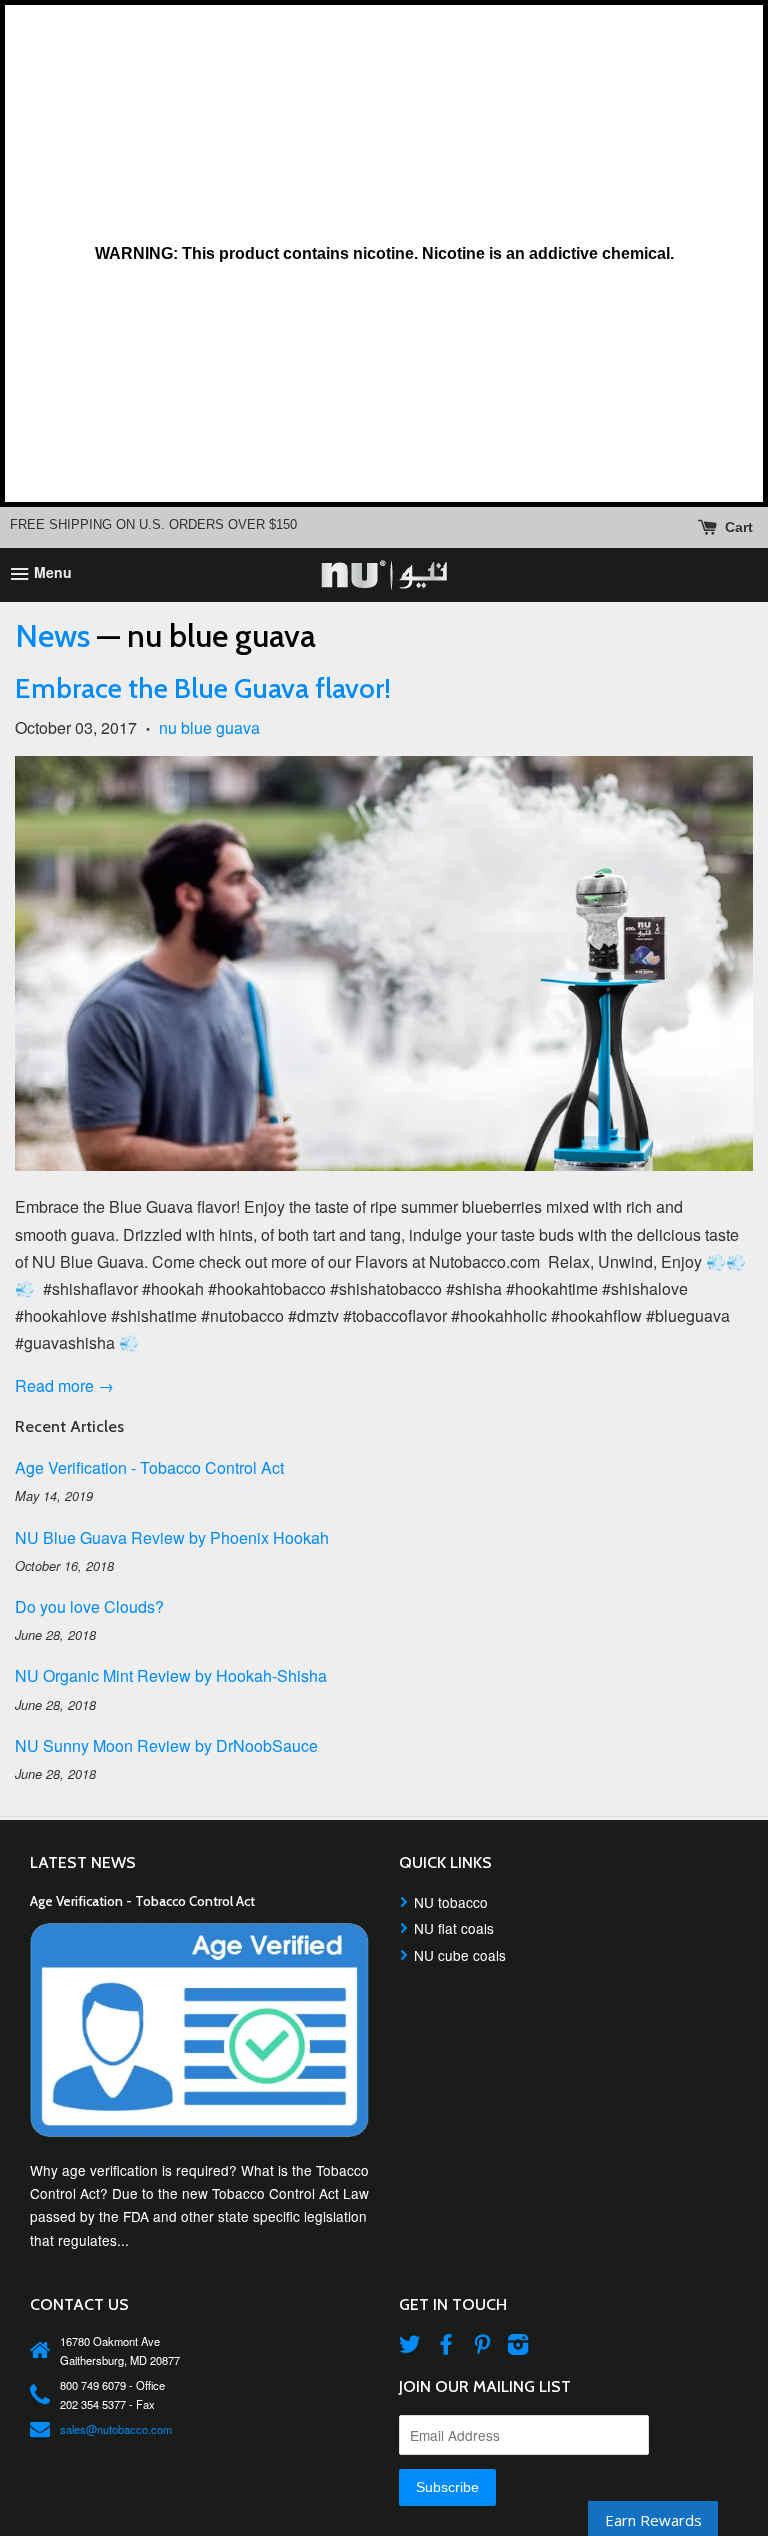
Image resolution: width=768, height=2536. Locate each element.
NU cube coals (460, 1955)
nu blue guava (209, 727)
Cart (737, 526)
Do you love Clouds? (89, 1606)
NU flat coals (454, 1928)
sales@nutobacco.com (116, 2429)
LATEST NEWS (83, 1862)
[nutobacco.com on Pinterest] (482, 2347)
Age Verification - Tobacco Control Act (149, 1467)
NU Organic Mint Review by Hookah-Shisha (171, 1675)
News (52, 635)
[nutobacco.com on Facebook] (446, 2347)
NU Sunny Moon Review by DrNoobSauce (166, 1745)
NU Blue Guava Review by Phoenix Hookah (172, 1537)
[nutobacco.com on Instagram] (518, 2347)
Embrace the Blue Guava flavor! (203, 688)
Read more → (64, 1385)
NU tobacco (451, 1902)
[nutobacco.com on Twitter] (410, 2347)
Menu (51, 573)
